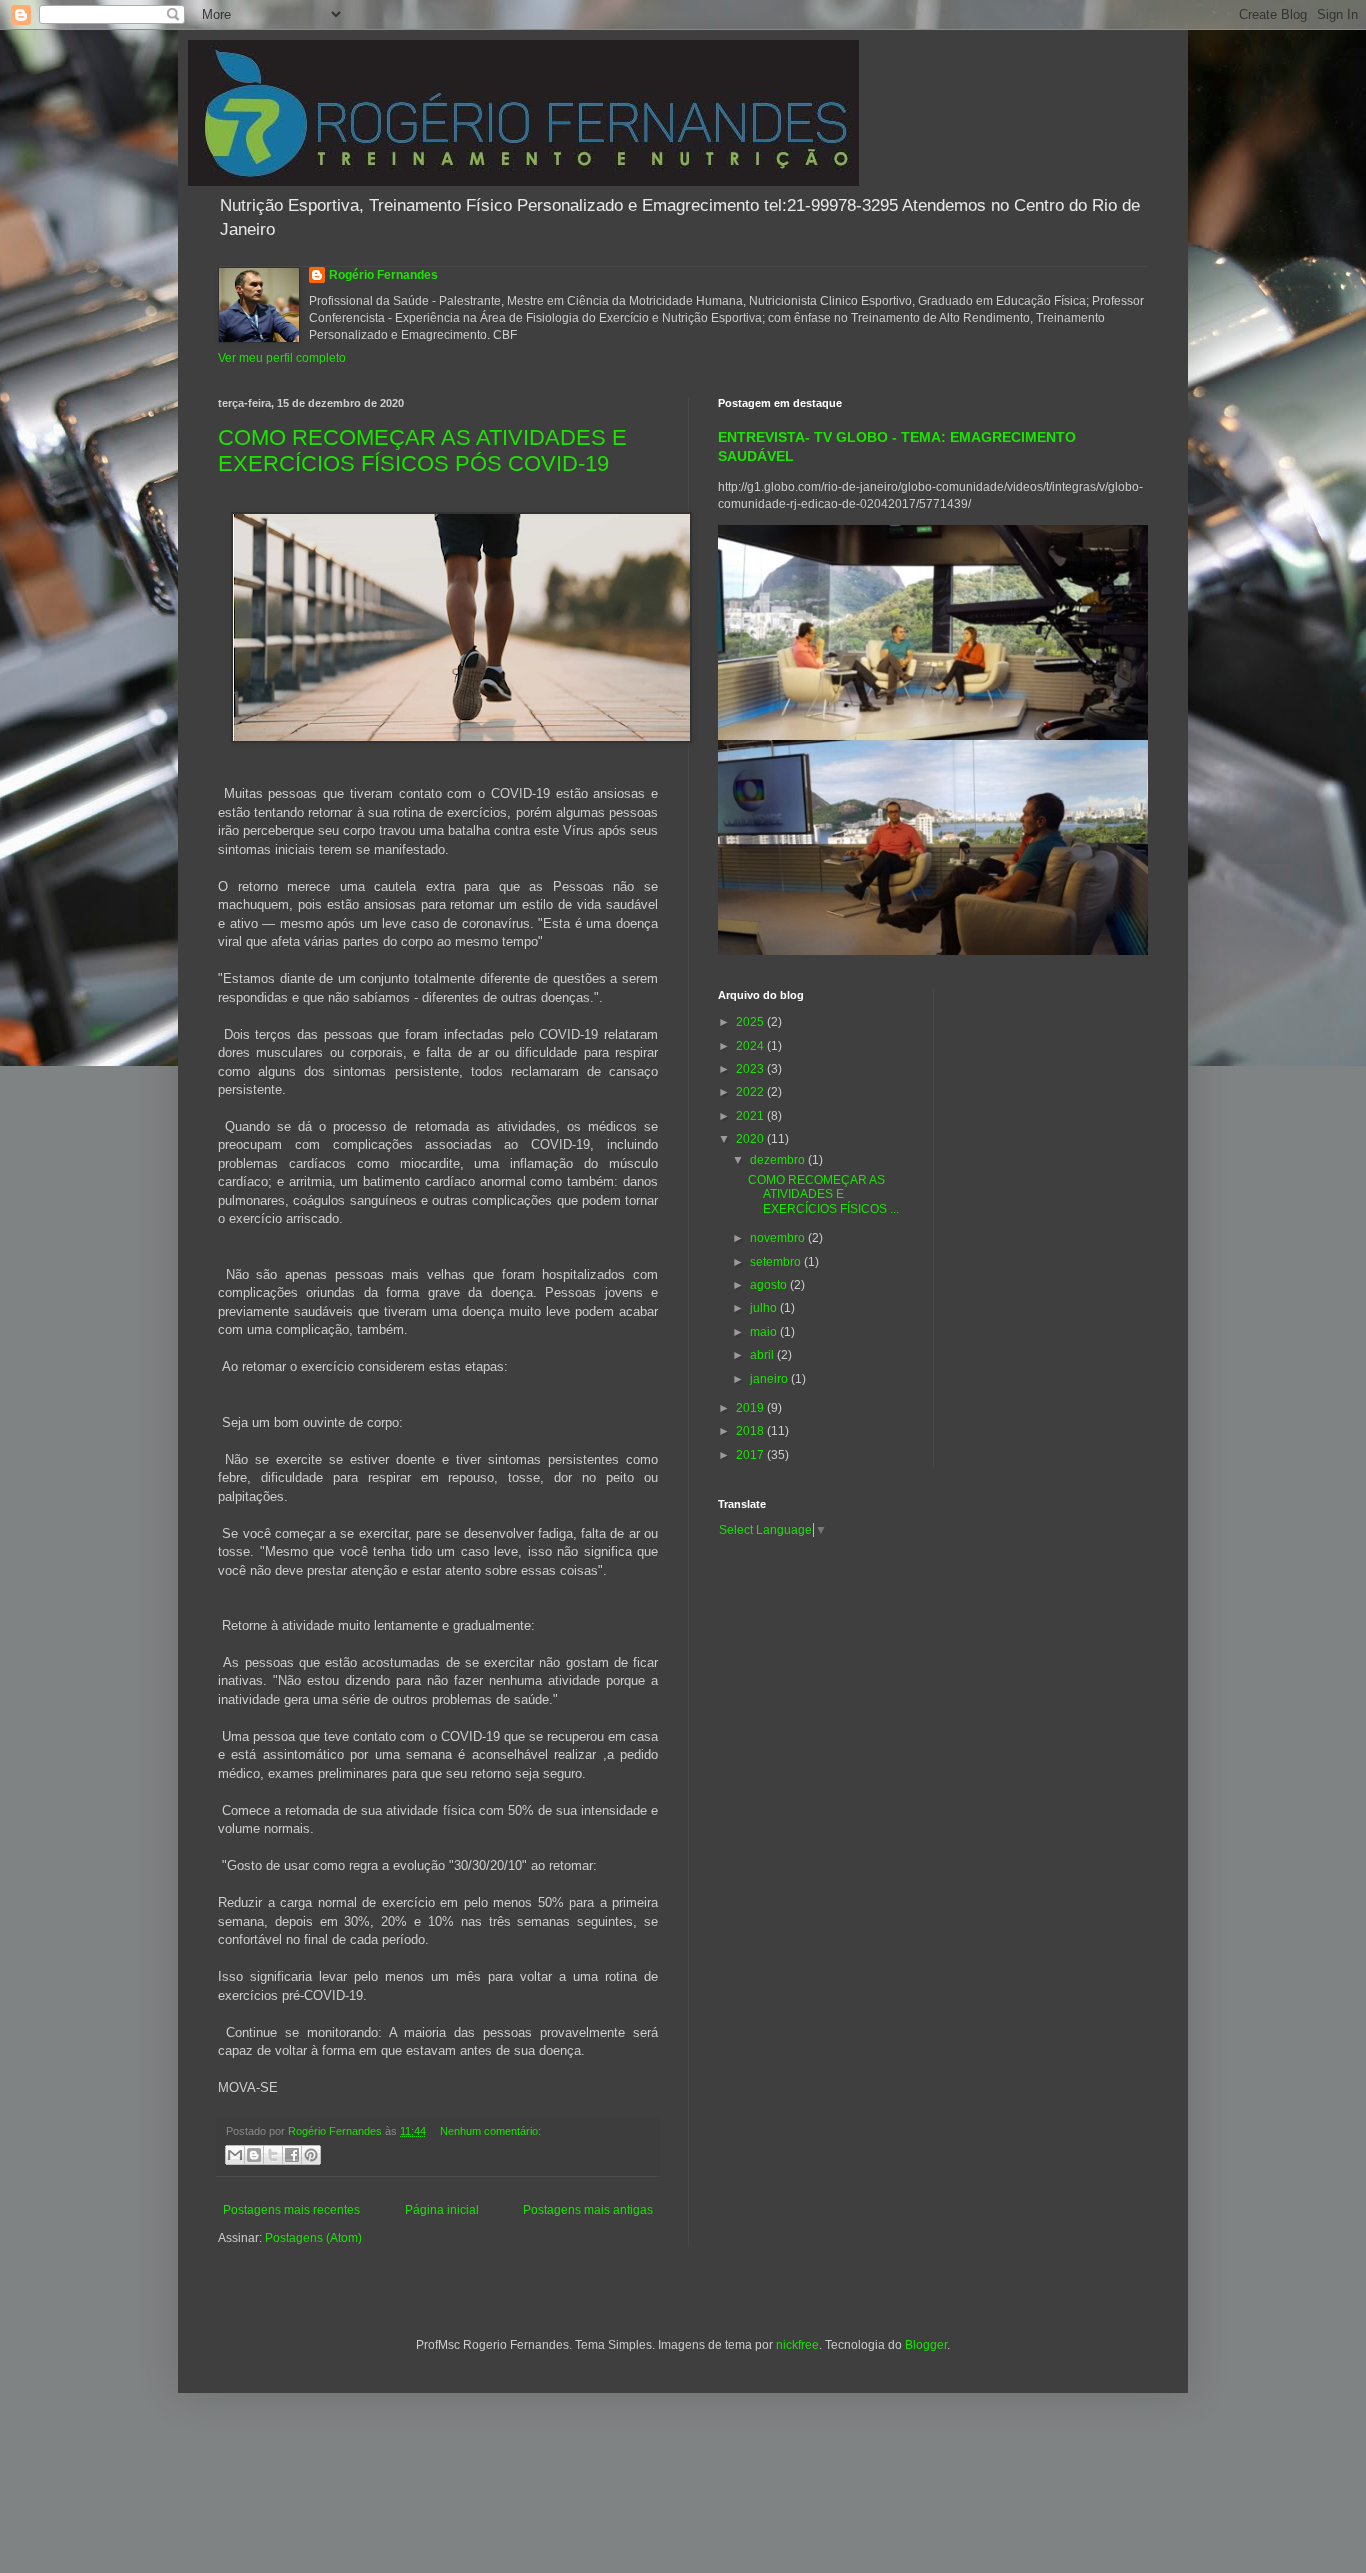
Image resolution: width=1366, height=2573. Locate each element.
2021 (751, 1116)
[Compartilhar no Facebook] (292, 2155)
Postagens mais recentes (291, 2210)
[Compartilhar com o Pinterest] (311, 2155)
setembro (777, 1262)
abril (763, 1355)
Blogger (926, 2345)
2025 (751, 1022)
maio (765, 1332)
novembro (779, 1238)
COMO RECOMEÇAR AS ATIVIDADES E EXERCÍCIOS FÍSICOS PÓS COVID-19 (422, 450)
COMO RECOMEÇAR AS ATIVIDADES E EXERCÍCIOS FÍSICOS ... (823, 1194)
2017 (751, 1455)
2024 (751, 1046)
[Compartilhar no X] (273, 2155)
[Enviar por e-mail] (235, 2155)
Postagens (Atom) (313, 2238)
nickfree (797, 2345)
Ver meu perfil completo (282, 358)
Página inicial (442, 2210)
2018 (751, 1431)
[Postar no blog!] (254, 2155)
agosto (770, 1285)
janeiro (770, 1379)
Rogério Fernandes (383, 275)
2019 (751, 1408)
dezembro (779, 1160)
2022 (751, 1092)
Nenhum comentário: (490, 2131)
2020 (751, 1139)
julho (765, 1308)
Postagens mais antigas (588, 2210)
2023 (751, 1069)
